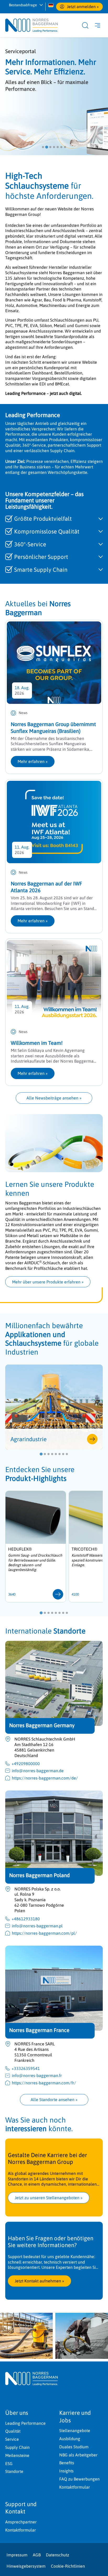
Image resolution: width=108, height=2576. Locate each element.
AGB (37, 2555)
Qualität (13, 2431)
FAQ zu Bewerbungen (79, 2479)
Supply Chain (17, 2447)
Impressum (17, 2555)
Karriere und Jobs (75, 2417)
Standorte (14, 2471)
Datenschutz (58, 2555)
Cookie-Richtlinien (68, 2566)
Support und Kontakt (21, 2508)
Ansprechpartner (21, 2522)
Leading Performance (25, 2423)
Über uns (17, 2413)
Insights (66, 2471)
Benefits (67, 2463)
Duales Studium (74, 2447)
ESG (9, 2463)
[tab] (43, 147)
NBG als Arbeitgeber (78, 2455)
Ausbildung (70, 2439)
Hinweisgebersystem (26, 2566)
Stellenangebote (75, 2431)
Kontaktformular (75, 2487)
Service (12, 2439)
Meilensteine (17, 2455)
